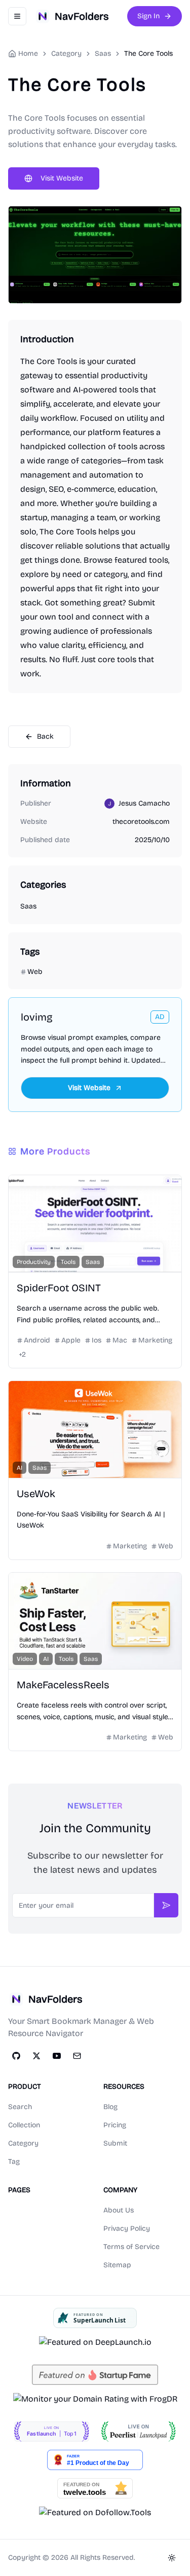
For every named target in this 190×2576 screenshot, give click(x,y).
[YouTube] (57, 2056)
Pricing (115, 2125)
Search (20, 2107)
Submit (115, 2143)
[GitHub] (16, 2056)
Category (23, 2143)
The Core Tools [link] (148, 53)
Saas (103, 53)
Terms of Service (131, 2247)
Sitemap (117, 2265)
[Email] (77, 2056)
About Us (119, 2210)
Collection (24, 2125)
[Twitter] (36, 2056)
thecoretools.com (141, 822)
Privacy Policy (127, 2228)
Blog (110, 2107)
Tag (14, 2162)
